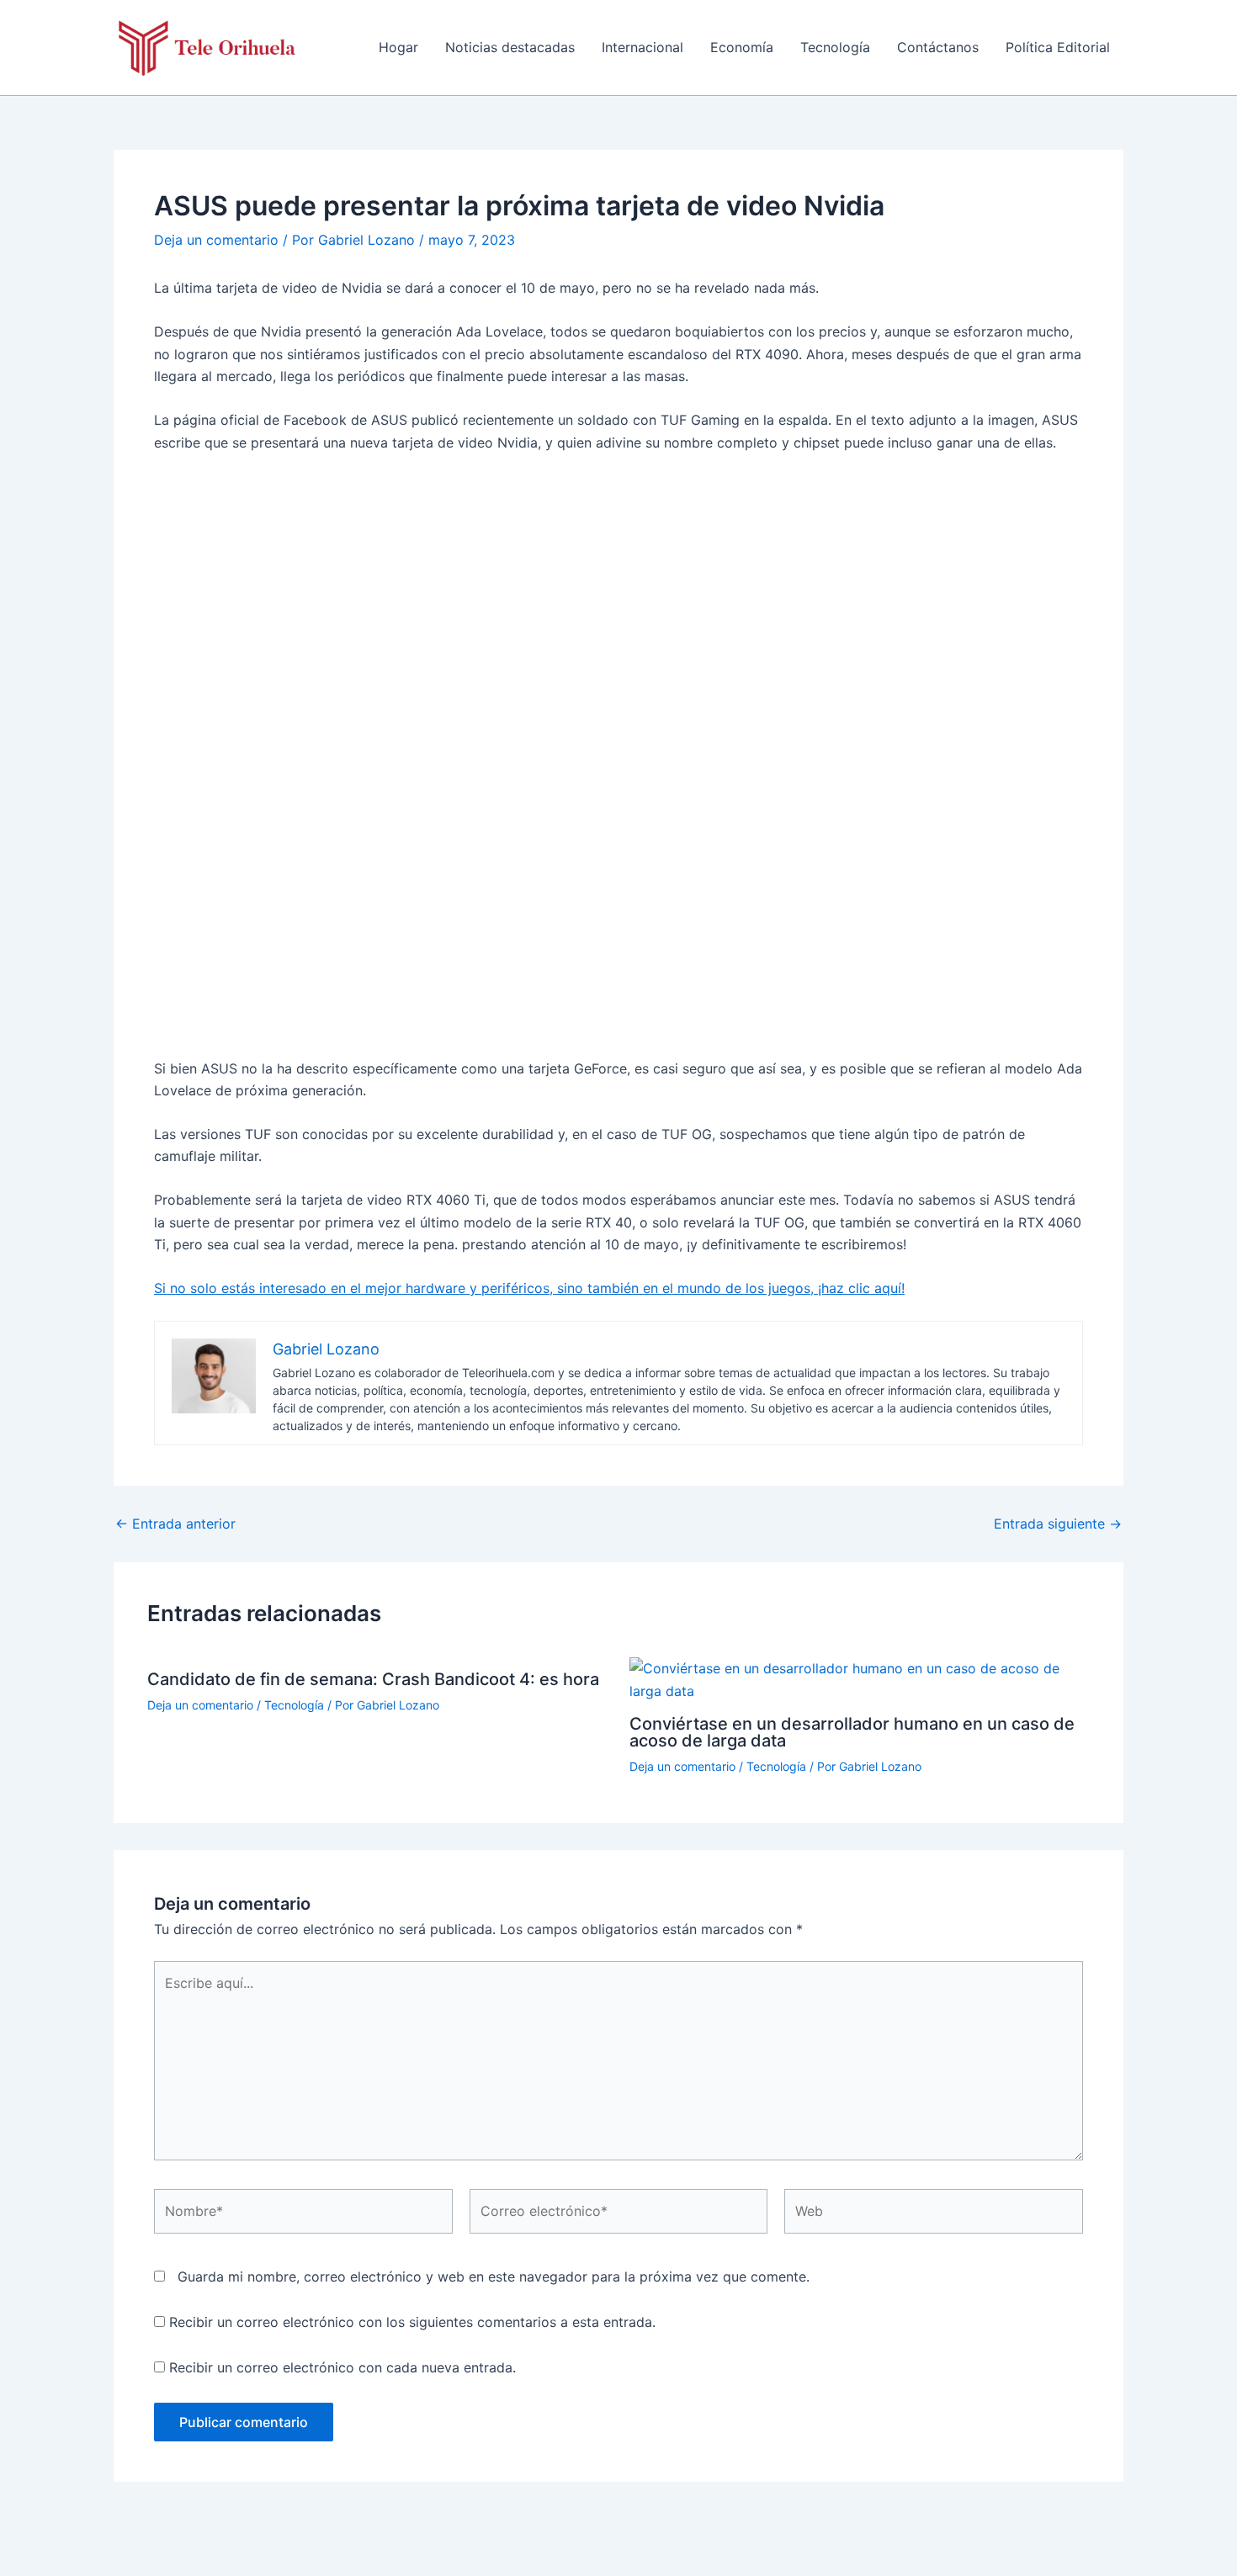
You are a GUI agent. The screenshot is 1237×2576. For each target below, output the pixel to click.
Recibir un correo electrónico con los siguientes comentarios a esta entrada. (412, 2322)
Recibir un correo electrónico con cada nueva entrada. (342, 2367)
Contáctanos (938, 47)
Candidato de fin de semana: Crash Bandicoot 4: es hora (373, 1679)
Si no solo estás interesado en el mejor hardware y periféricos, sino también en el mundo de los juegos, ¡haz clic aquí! (529, 1288)
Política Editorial (1058, 47)
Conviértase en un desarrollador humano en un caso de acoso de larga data (852, 1732)
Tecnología (835, 47)
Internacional (642, 47)
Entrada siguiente (1058, 1524)
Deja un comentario (216, 240)
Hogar (398, 47)
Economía (742, 47)
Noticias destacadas (510, 47)
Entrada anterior (175, 1524)
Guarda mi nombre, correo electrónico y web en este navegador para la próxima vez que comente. (494, 2277)
